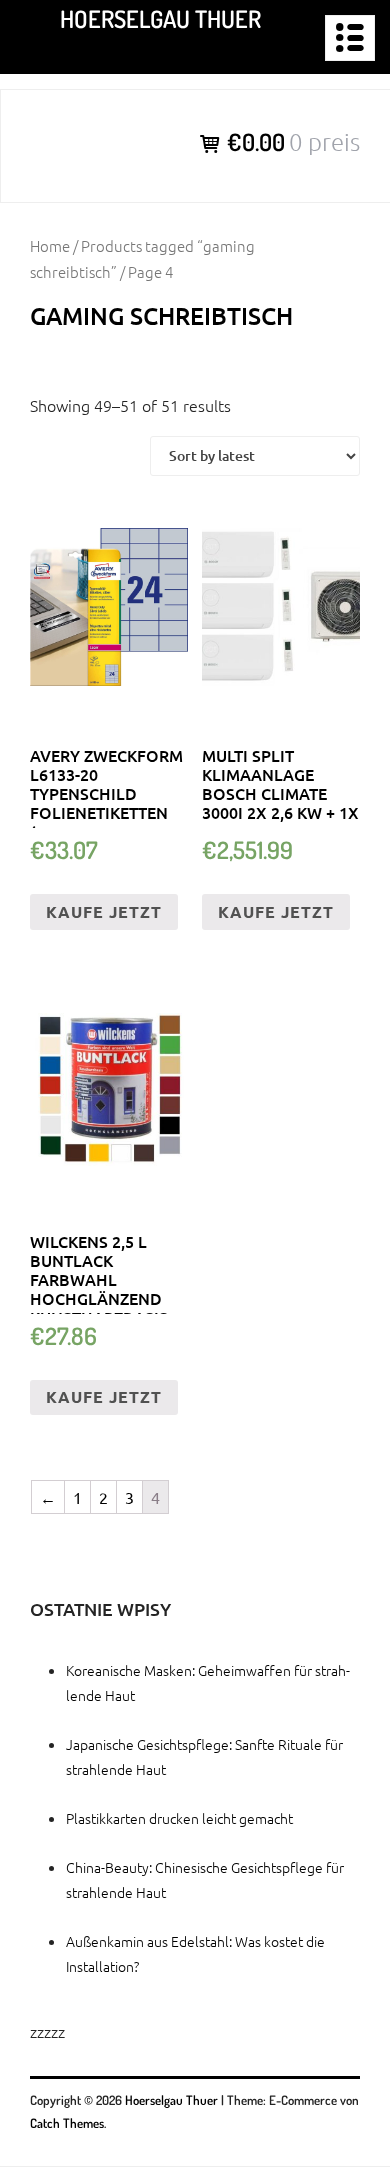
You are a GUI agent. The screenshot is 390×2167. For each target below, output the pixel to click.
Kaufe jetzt (104, 911)
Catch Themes (67, 2123)
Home (50, 245)
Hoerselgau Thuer (160, 18)
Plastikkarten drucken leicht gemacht (179, 1818)
